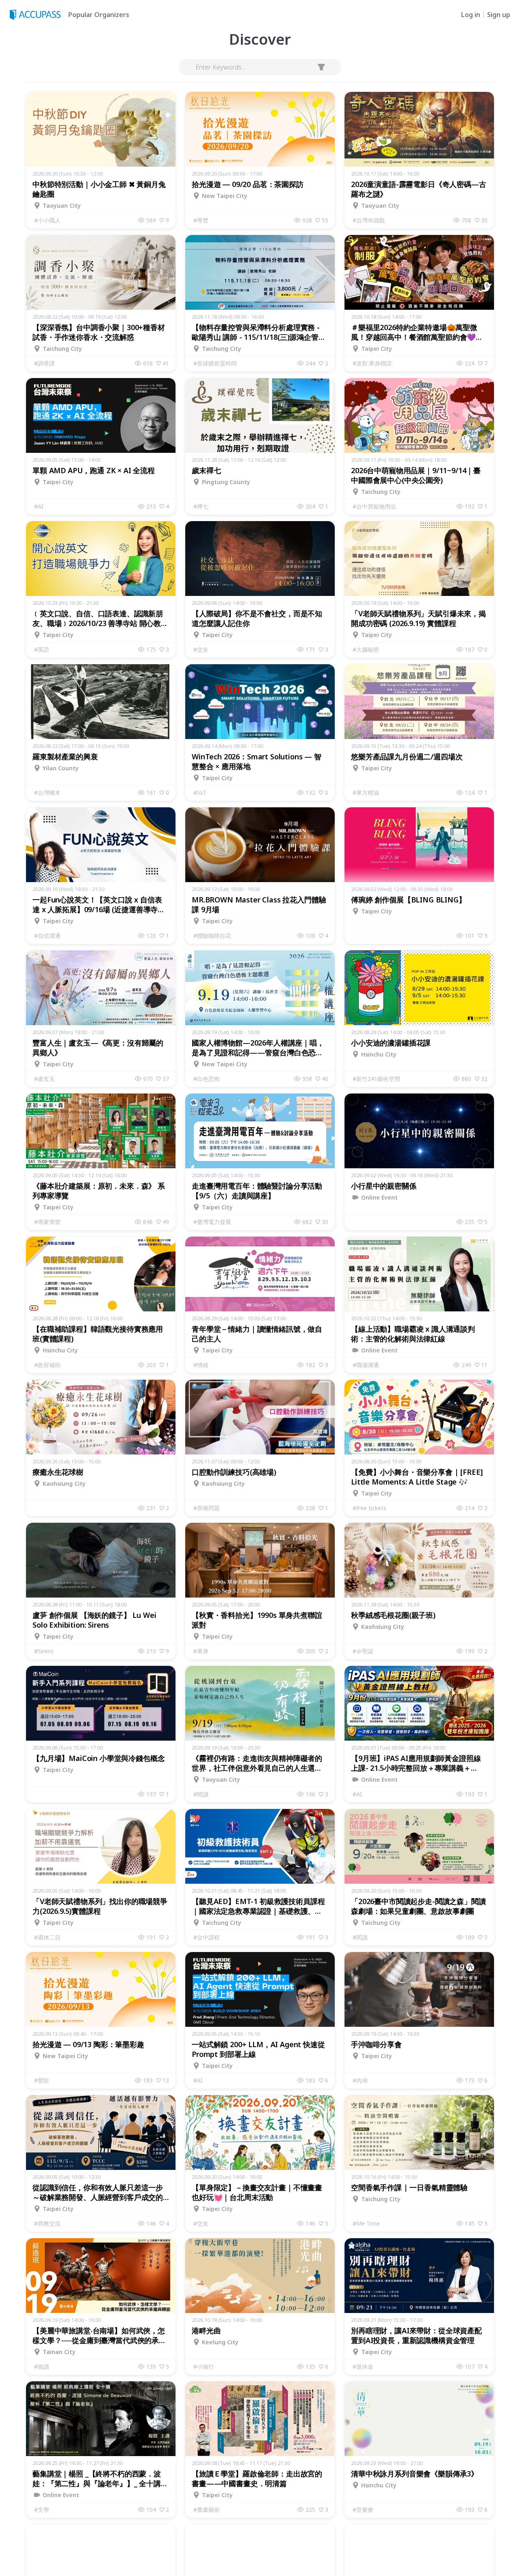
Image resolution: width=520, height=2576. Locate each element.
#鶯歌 (42, 2080)
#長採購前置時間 (215, 363)
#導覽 (201, 220)
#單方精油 (366, 792)
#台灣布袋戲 (369, 220)
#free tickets (369, 1508)
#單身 (201, 1651)
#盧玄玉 (44, 1079)
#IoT (200, 792)
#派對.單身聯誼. (373, 363)
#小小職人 (47, 220)
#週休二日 (47, 1937)
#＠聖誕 (363, 1651)
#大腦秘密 (366, 649)
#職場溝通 (366, 1365)
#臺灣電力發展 (212, 1222)
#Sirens (44, 1651)
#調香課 (44, 363)
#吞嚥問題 (207, 1508)
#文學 (42, 2510)
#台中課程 (207, 1937)
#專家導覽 (47, 1222)
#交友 (201, 649)
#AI (39, 506)
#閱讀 (201, 1794)
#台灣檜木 (47, 792)
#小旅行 (204, 2366)
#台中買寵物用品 (374, 506)
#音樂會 (363, 2510)
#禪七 (201, 506)
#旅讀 (42, 2366)
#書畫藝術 (207, 2510)
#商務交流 (47, 2223)
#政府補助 (47, 1365)
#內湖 (360, 2080)
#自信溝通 (47, 936)
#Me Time (366, 2223)
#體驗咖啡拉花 (212, 936)
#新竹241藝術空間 (376, 1079)
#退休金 (363, 2366)
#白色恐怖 (207, 1079)
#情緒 (201, 1365)
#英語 (42, 649)
